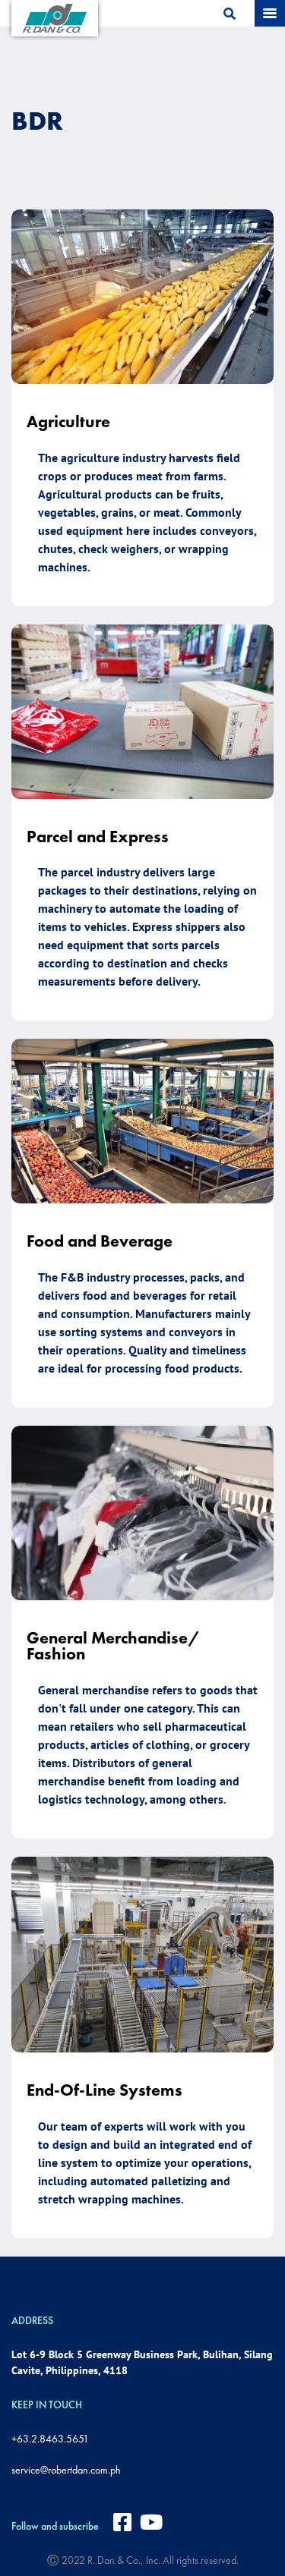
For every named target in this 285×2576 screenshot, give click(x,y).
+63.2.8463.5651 (50, 2439)
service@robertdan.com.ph (66, 2470)
